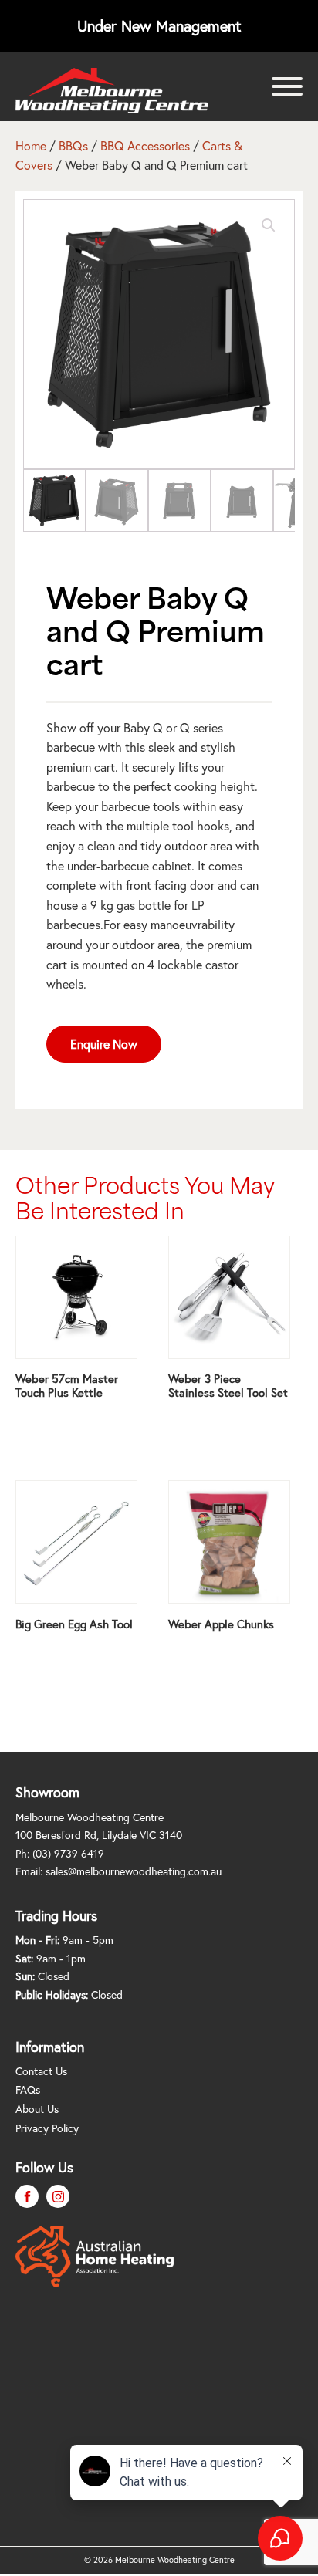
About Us (37, 2109)
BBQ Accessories (145, 146)
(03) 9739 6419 (68, 1854)
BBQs (73, 146)
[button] (269, 225)
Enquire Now (104, 1044)
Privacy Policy (47, 2128)
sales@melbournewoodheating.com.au (134, 1871)
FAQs (28, 2090)
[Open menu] (287, 86)
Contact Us (41, 2071)
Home (31, 146)
